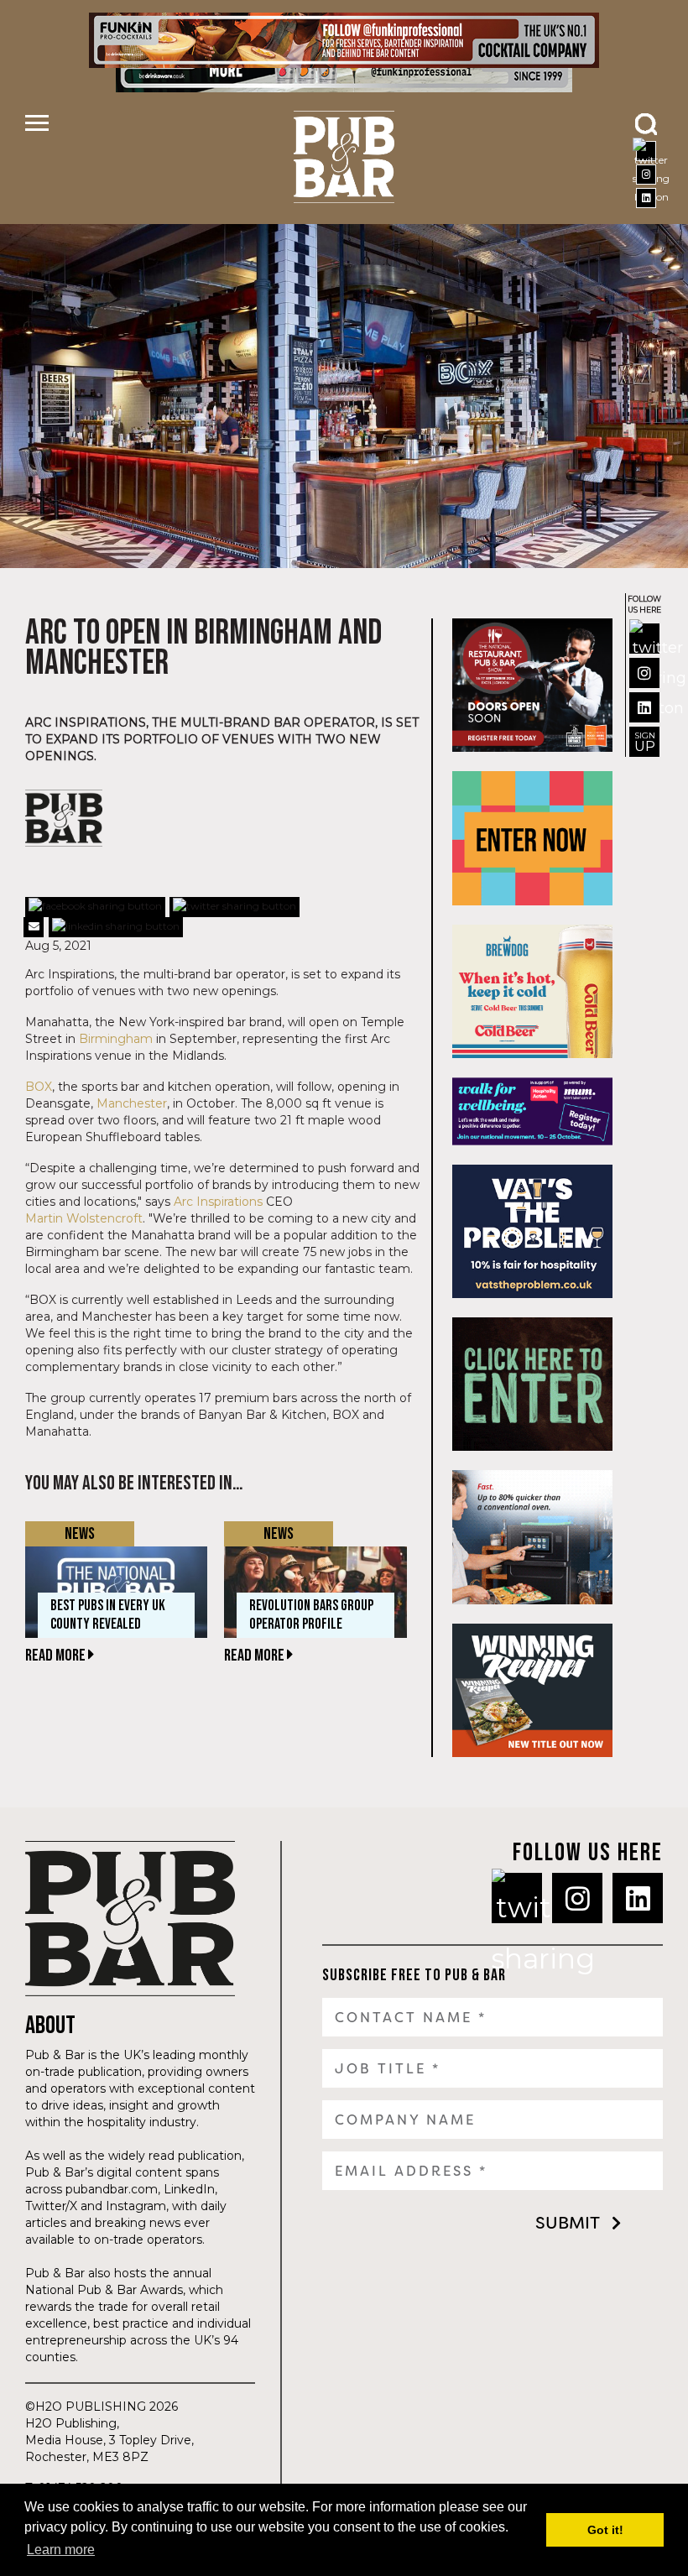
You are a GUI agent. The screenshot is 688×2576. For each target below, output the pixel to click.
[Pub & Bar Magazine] (344, 157)
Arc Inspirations (218, 1202)
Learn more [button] (61, 2550)
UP (645, 742)
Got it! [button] (605, 2530)
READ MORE (57, 1656)
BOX (39, 1087)
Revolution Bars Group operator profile (311, 1615)
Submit (568, 2223)
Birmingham (116, 1039)
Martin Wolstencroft (84, 1218)
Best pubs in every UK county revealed (108, 1615)
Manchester (132, 1103)
